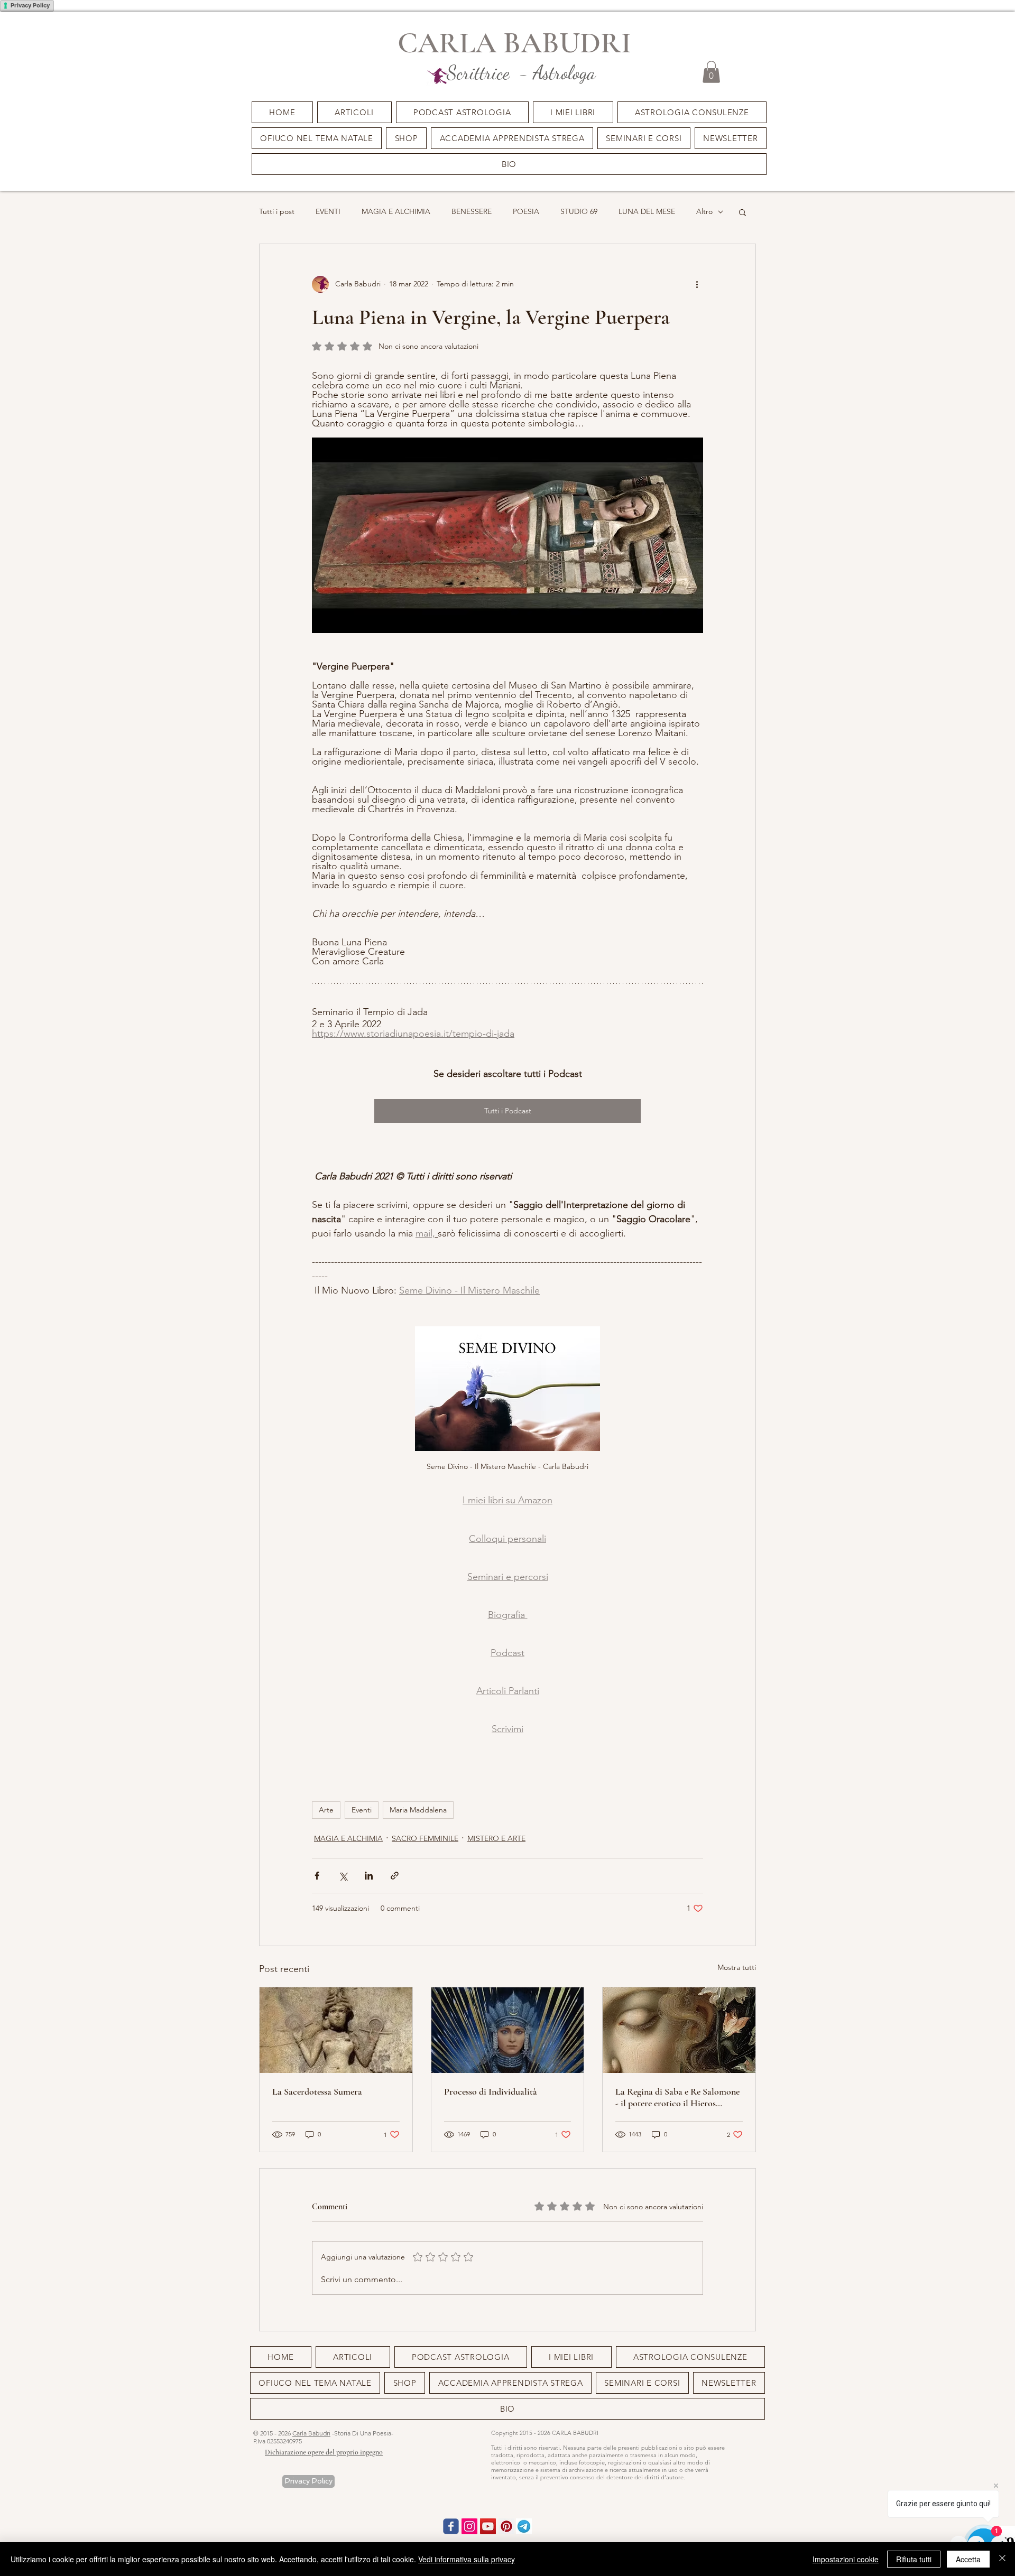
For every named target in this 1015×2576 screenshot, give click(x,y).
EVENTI (328, 211)
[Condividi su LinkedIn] (369, 1876)
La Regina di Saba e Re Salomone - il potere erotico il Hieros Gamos (677, 2097)
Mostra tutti (737, 1967)
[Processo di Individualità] (508, 2030)
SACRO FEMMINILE (425, 1838)
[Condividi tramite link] (395, 1876)
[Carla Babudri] (488, 2526)
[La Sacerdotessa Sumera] (336, 2030)
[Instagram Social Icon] (469, 2526)
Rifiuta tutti (914, 2559)
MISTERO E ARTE (496, 1838)
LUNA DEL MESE (647, 211)
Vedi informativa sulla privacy (467, 2559)
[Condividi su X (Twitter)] (343, 1876)
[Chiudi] (1002, 2559)
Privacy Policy (30, 5)
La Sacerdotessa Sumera (317, 2091)
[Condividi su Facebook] (317, 1876)
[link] (711, 72)
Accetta (968, 2559)
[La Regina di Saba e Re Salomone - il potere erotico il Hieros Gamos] (679, 2030)
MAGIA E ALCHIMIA (396, 211)
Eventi (362, 1810)
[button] (644, 138)
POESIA (526, 211)
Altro (704, 211)
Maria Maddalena (418, 1810)
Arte (326, 1810)
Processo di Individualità (491, 2091)
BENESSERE (472, 211)
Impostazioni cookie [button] (846, 2559)
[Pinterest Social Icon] (506, 2526)
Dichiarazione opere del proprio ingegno (324, 2452)
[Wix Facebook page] (451, 2526)
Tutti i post (277, 211)
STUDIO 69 (579, 211)
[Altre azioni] (697, 284)
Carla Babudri (311, 2433)
